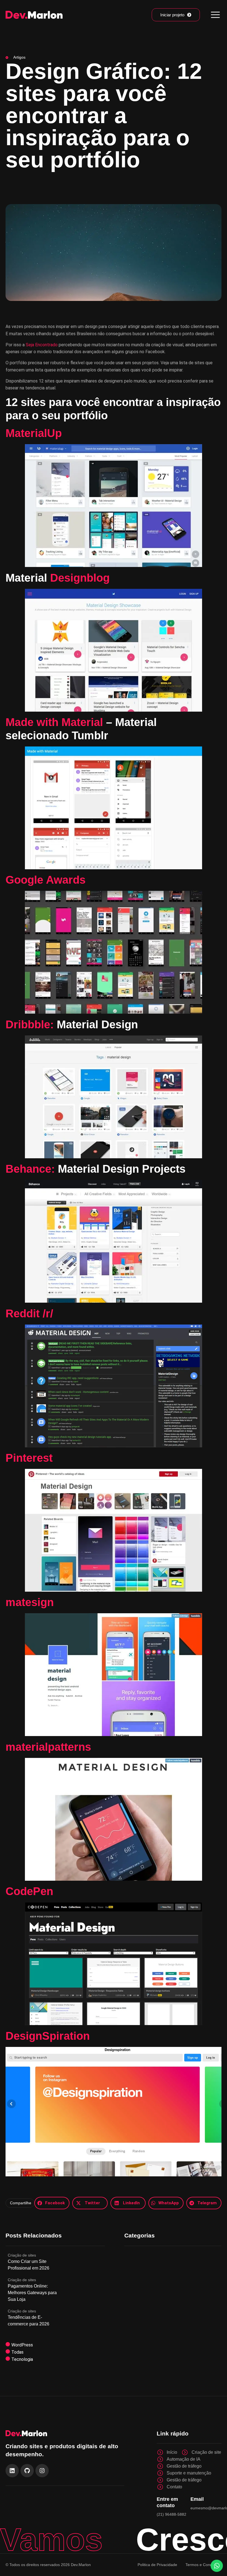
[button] (52, 2203)
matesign (30, 1602)
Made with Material (54, 722)
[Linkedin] (12, 2471)
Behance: (32, 1169)
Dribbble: (31, 1024)
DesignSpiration (48, 2036)
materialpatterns (48, 1747)
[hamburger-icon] (215, 15)
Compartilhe (21, 2203)
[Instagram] (42, 2471)
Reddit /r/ (29, 1313)
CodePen (29, 1891)
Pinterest (29, 1458)
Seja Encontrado (42, 345)
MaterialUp (34, 433)
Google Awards (46, 880)
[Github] (27, 2471)
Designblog (80, 578)
